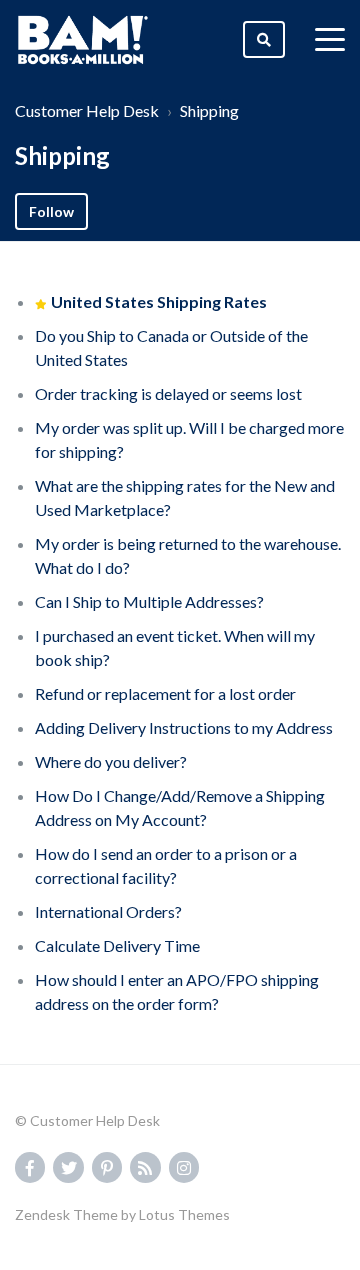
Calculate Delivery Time (117, 945)
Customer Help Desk (87, 110)
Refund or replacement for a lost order (165, 693)
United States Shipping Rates (159, 301)
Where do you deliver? (111, 761)
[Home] (83, 40)
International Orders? (108, 911)
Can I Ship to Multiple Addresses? (149, 601)
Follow (51, 211)
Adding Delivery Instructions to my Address (184, 727)
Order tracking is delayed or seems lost (168, 393)
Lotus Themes (184, 1214)
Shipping (209, 110)
